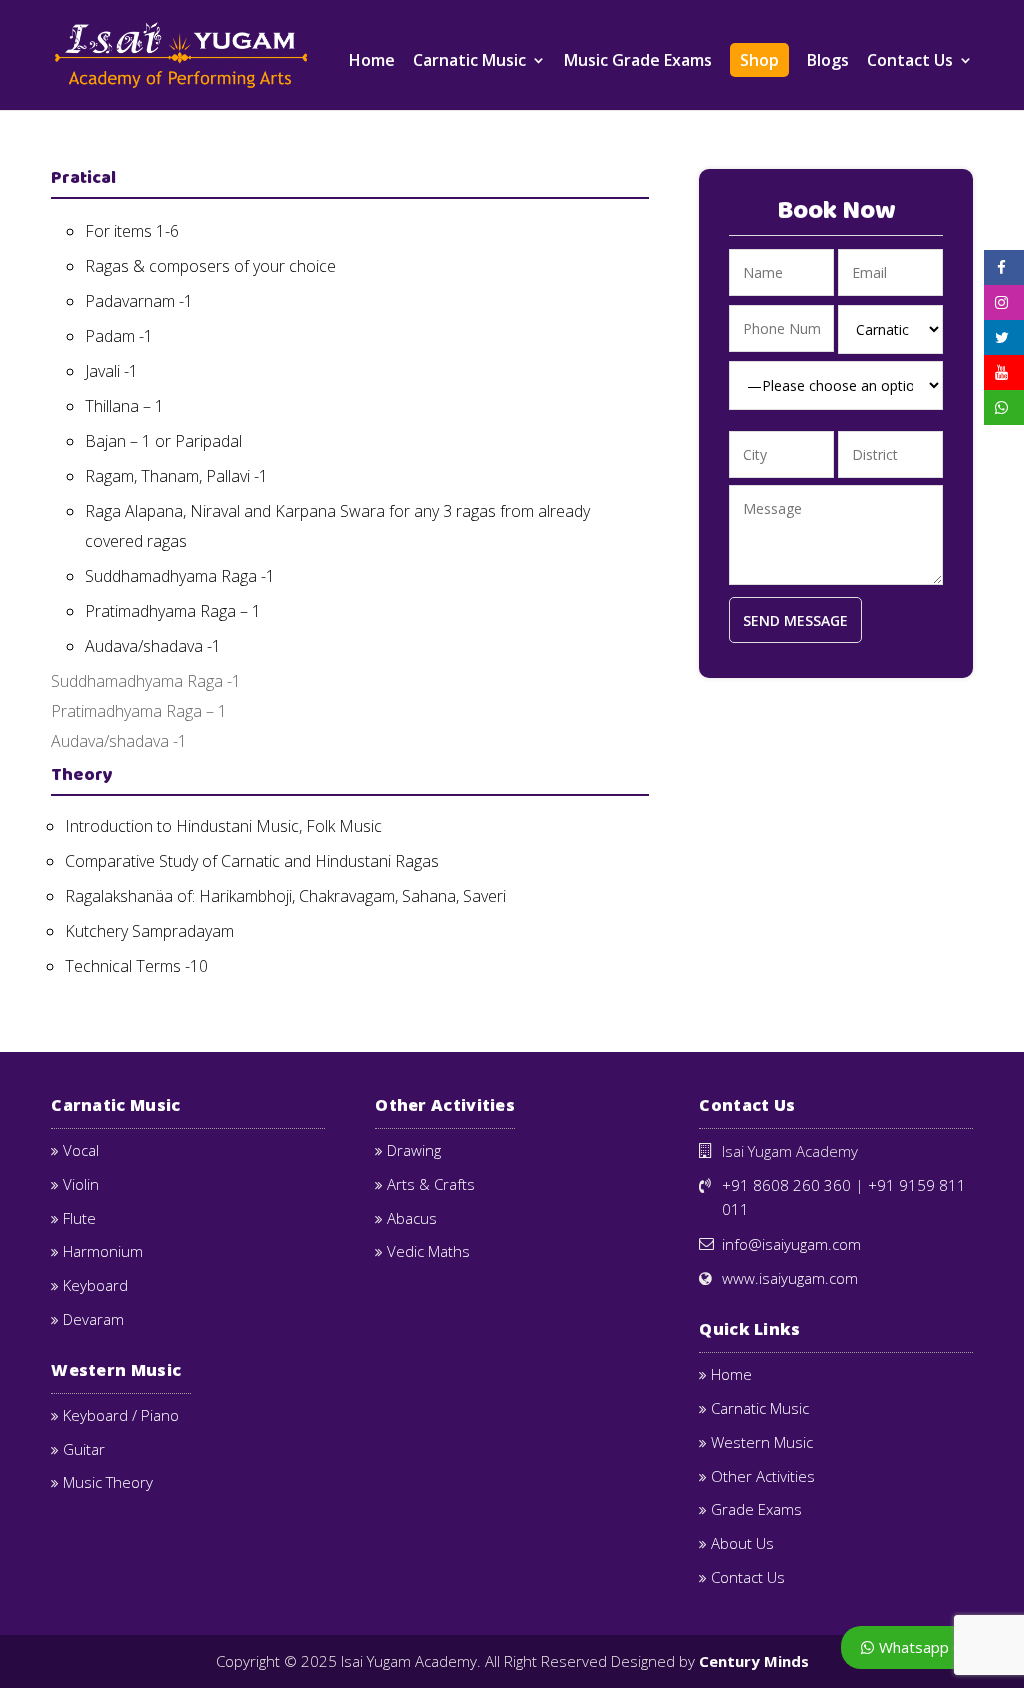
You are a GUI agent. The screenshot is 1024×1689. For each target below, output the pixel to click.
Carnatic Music (469, 62)
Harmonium (103, 1251)
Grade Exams (756, 1509)
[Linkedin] (1001, 337)
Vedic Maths (428, 1251)
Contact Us (910, 62)
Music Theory (108, 1482)
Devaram (93, 1319)
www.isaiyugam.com (790, 1278)
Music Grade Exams (638, 62)
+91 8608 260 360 (786, 1185)
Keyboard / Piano (121, 1415)
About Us (742, 1543)
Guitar (84, 1449)
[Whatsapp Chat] (1004, 407)
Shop (759, 60)
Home (372, 62)
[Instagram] (1001, 302)
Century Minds (754, 1661)
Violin (81, 1184)
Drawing (414, 1150)
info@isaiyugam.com (791, 1244)
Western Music (762, 1442)
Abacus (412, 1218)
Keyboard (95, 1285)
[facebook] (1001, 267)
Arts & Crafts (431, 1184)
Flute (79, 1218)
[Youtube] (1001, 372)
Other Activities (763, 1476)
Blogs (828, 62)
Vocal (81, 1150)
